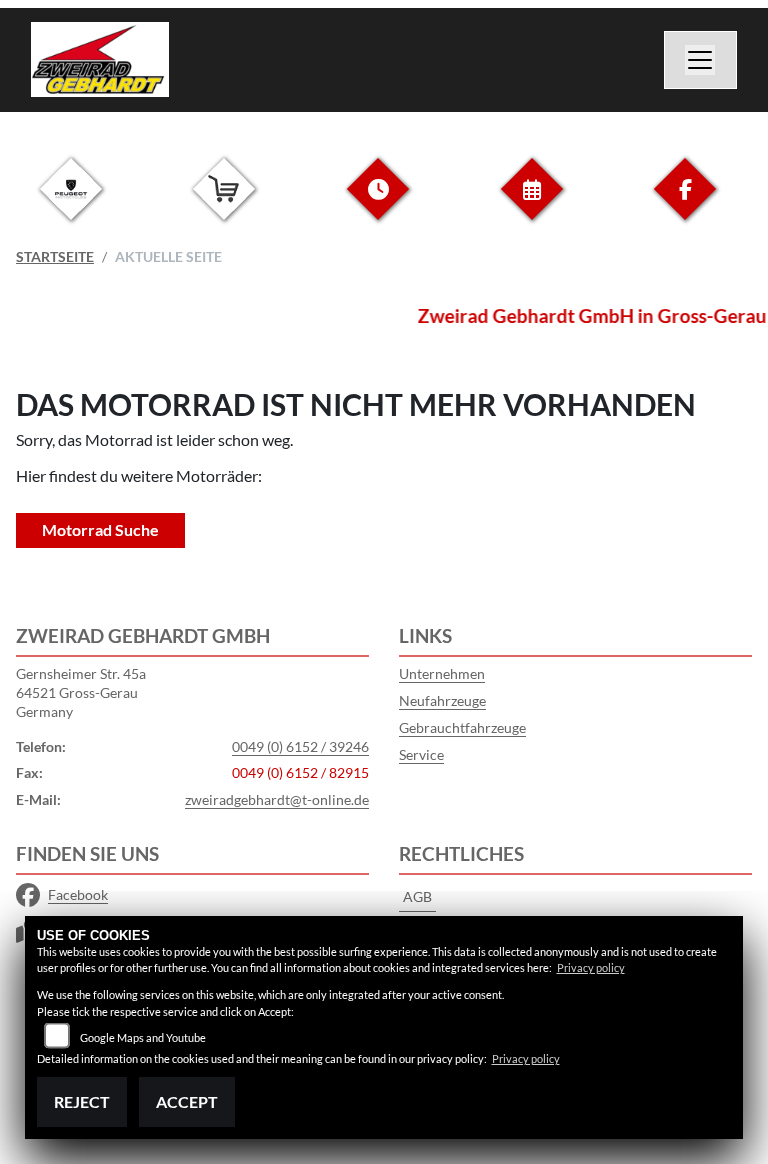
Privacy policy (591, 967)
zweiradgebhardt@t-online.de (277, 799)
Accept (187, 1101)
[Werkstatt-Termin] (532, 204)
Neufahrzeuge (442, 700)
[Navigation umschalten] (701, 60)
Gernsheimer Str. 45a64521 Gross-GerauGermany (81, 692)
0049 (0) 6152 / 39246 (300, 746)
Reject (82, 1101)
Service (421, 754)
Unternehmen (442, 673)
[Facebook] (685, 204)
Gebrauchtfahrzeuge (462, 727)
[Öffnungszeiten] (378, 204)
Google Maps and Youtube (143, 1037)
